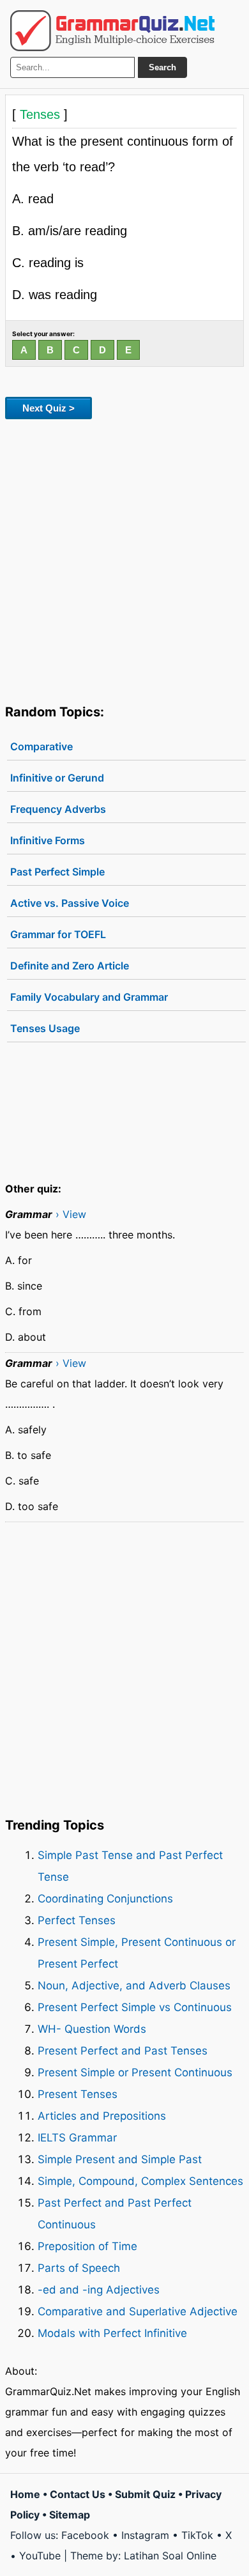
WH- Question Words (92, 2029)
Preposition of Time (87, 2246)
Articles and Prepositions (102, 2116)
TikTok (197, 2535)
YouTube (40, 2556)
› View (71, 1214)
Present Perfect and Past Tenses (123, 2051)
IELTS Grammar (77, 2138)
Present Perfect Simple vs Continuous (135, 2007)
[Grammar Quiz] (112, 31)
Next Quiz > (49, 408)
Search (162, 67)
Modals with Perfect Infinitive (112, 2333)
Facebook (85, 2535)
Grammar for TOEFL (58, 934)
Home (25, 2494)
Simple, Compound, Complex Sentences (140, 2181)
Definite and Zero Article (70, 966)
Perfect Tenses (77, 1920)
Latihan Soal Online (170, 2556)
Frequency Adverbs (58, 809)
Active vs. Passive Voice (70, 903)
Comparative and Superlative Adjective (138, 2311)
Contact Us (78, 2494)
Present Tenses (78, 2094)
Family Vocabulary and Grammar (89, 997)
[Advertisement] (124, 559)
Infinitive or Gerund (57, 778)
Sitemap (70, 2515)
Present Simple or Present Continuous (135, 2072)
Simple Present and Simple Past (120, 2159)
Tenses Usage (45, 1028)
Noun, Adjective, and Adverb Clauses (134, 1986)
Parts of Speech (79, 2268)
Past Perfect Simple (57, 872)
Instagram (145, 2535)
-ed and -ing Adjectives (99, 2290)
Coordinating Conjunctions (105, 1899)
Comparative (41, 746)
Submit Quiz (145, 2494)
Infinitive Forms (48, 840)
